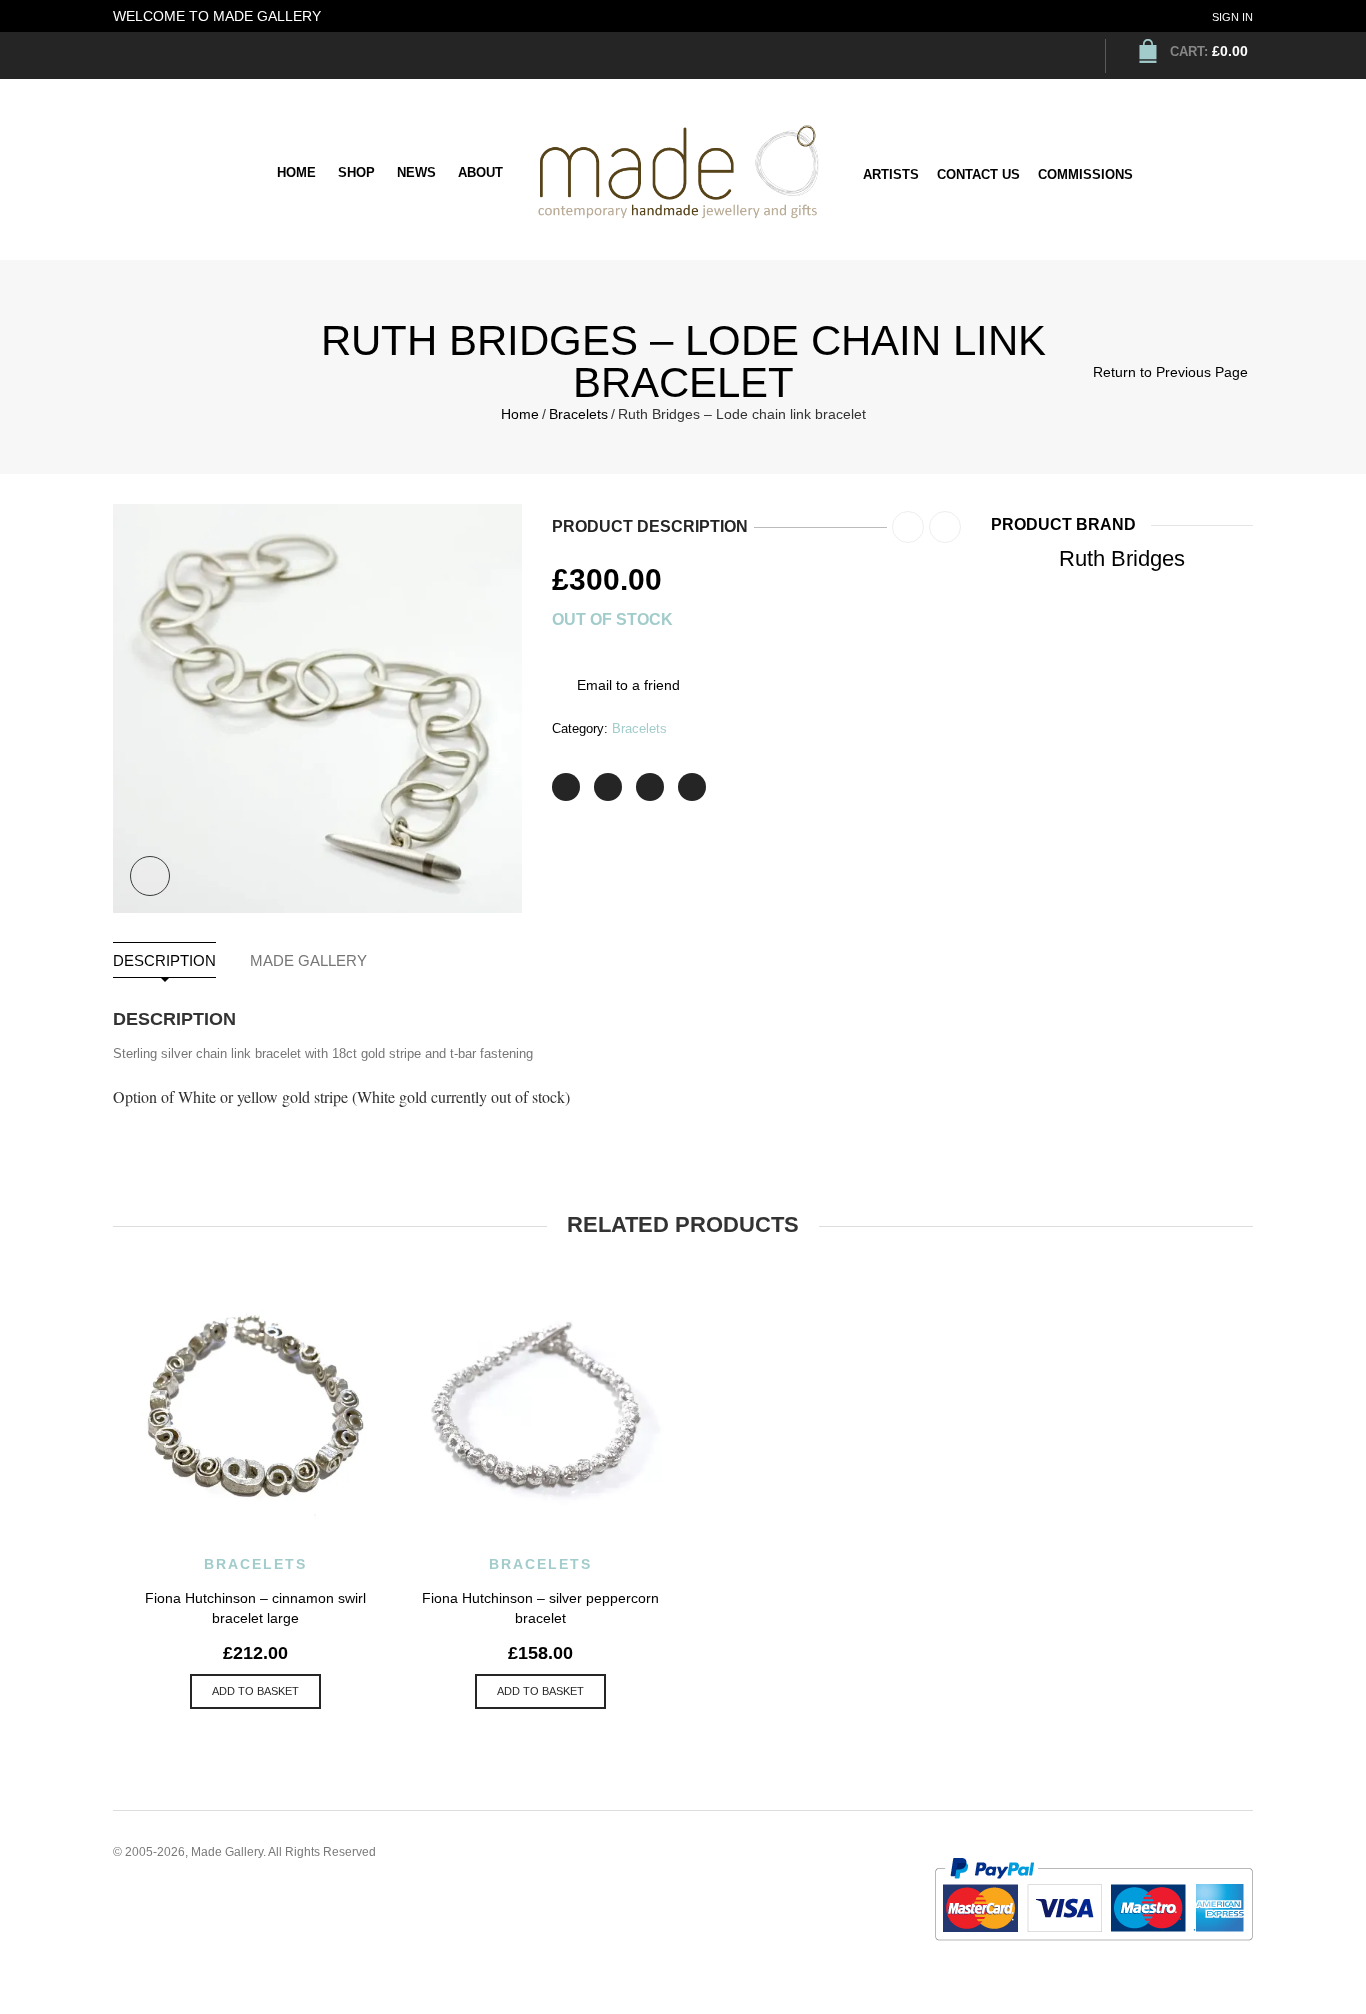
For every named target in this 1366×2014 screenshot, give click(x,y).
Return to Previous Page (1170, 372)
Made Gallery (308, 960)
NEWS (416, 172)
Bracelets (578, 414)
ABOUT (480, 172)
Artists (891, 174)
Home (296, 172)
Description (164, 960)
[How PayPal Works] (1093, 1898)
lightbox (150, 876)
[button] (255, 1691)
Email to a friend (628, 685)
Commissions (1085, 174)
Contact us (978, 174)
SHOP (356, 172)
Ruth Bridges (1122, 558)
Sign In (1232, 17)
